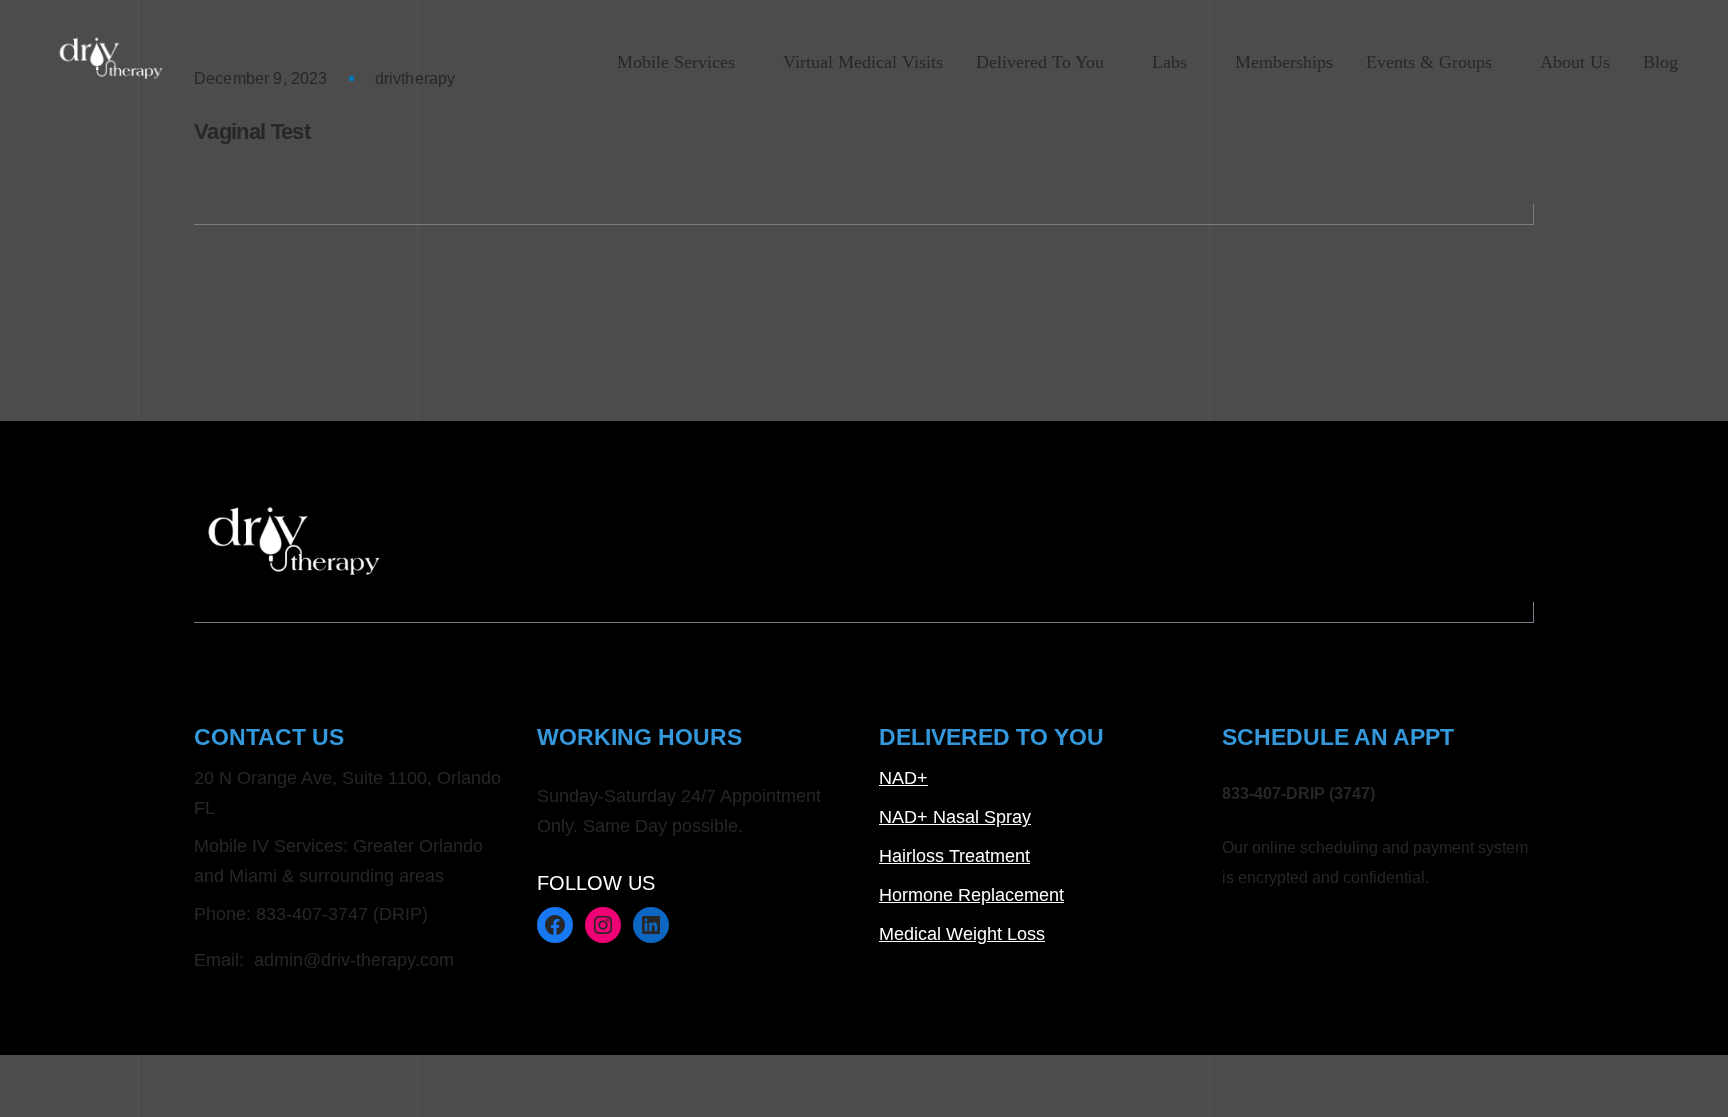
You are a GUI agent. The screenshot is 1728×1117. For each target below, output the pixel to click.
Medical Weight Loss (962, 934)
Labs (1169, 62)
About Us (1575, 62)
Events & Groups (1429, 62)
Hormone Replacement (971, 895)
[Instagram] (603, 925)
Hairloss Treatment (954, 856)
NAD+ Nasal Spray (955, 817)
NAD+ (903, 778)
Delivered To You (1040, 62)
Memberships (1284, 62)
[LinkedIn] (651, 925)
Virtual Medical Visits (863, 62)
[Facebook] (555, 925)
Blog (1660, 62)
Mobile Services (676, 62)
